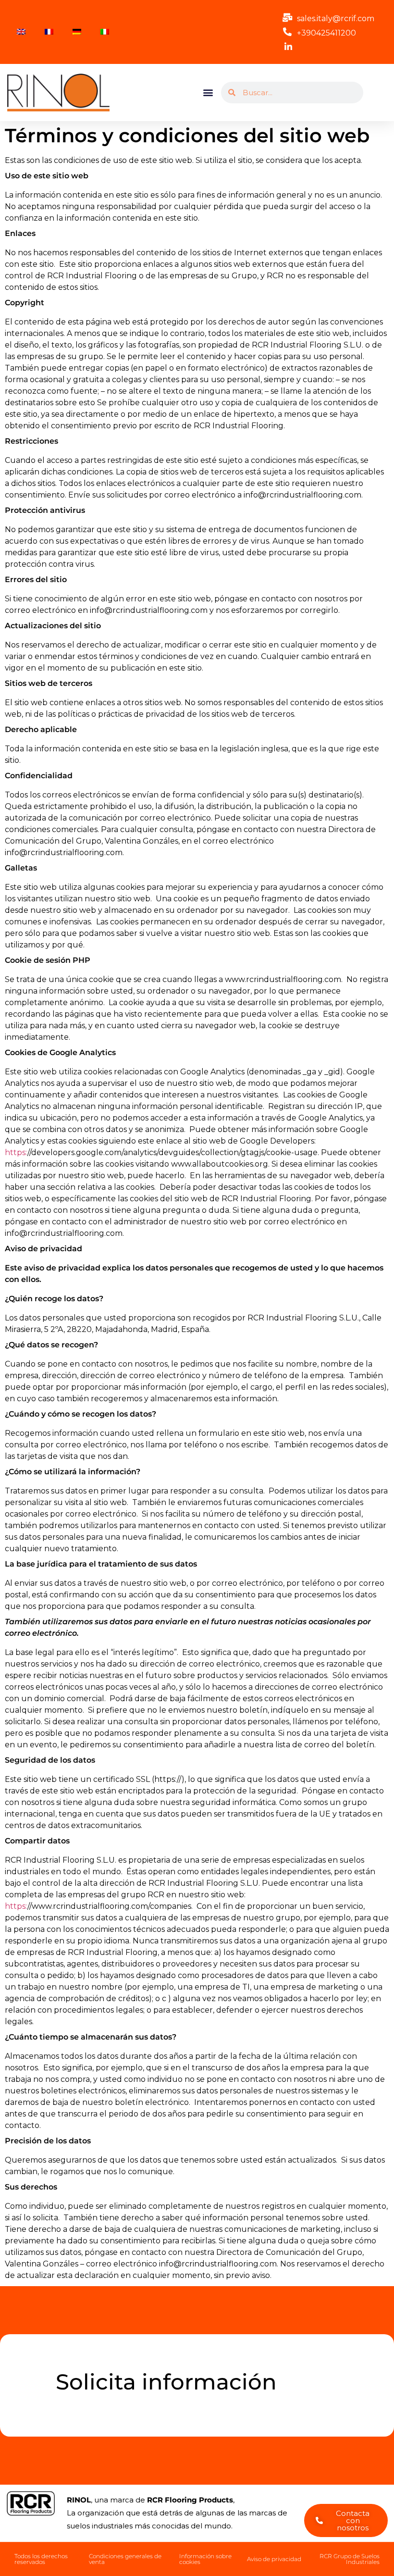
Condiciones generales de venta (125, 2559)
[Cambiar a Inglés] (21, 32)
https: (16, 1152)
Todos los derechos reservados (41, 2559)
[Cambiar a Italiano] (105, 32)
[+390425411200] (287, 32)
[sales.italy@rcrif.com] (287, 17)
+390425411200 (326, 33)
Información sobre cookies (205, 2559)
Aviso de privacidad (274, 2559)
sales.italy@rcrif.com (336, 19)
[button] (208, 93)
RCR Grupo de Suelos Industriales (350, 2559)
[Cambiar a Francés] (49, 32)
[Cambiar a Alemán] (77, 32)
